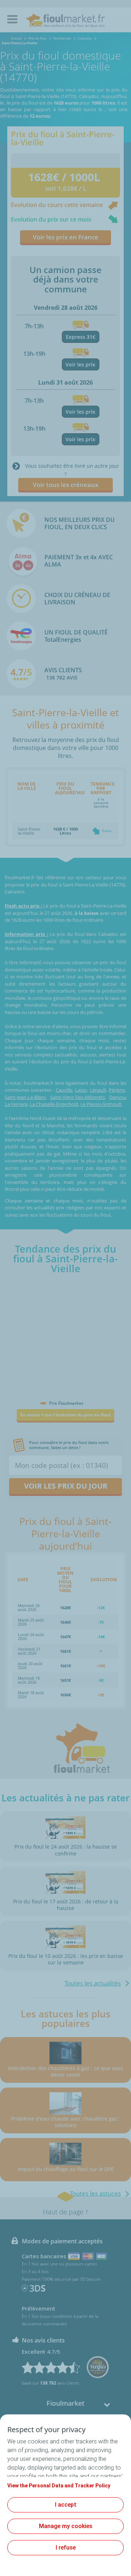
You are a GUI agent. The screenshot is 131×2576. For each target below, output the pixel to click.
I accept (66, 2505)
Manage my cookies (66, 2526)
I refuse (66, 2547)
